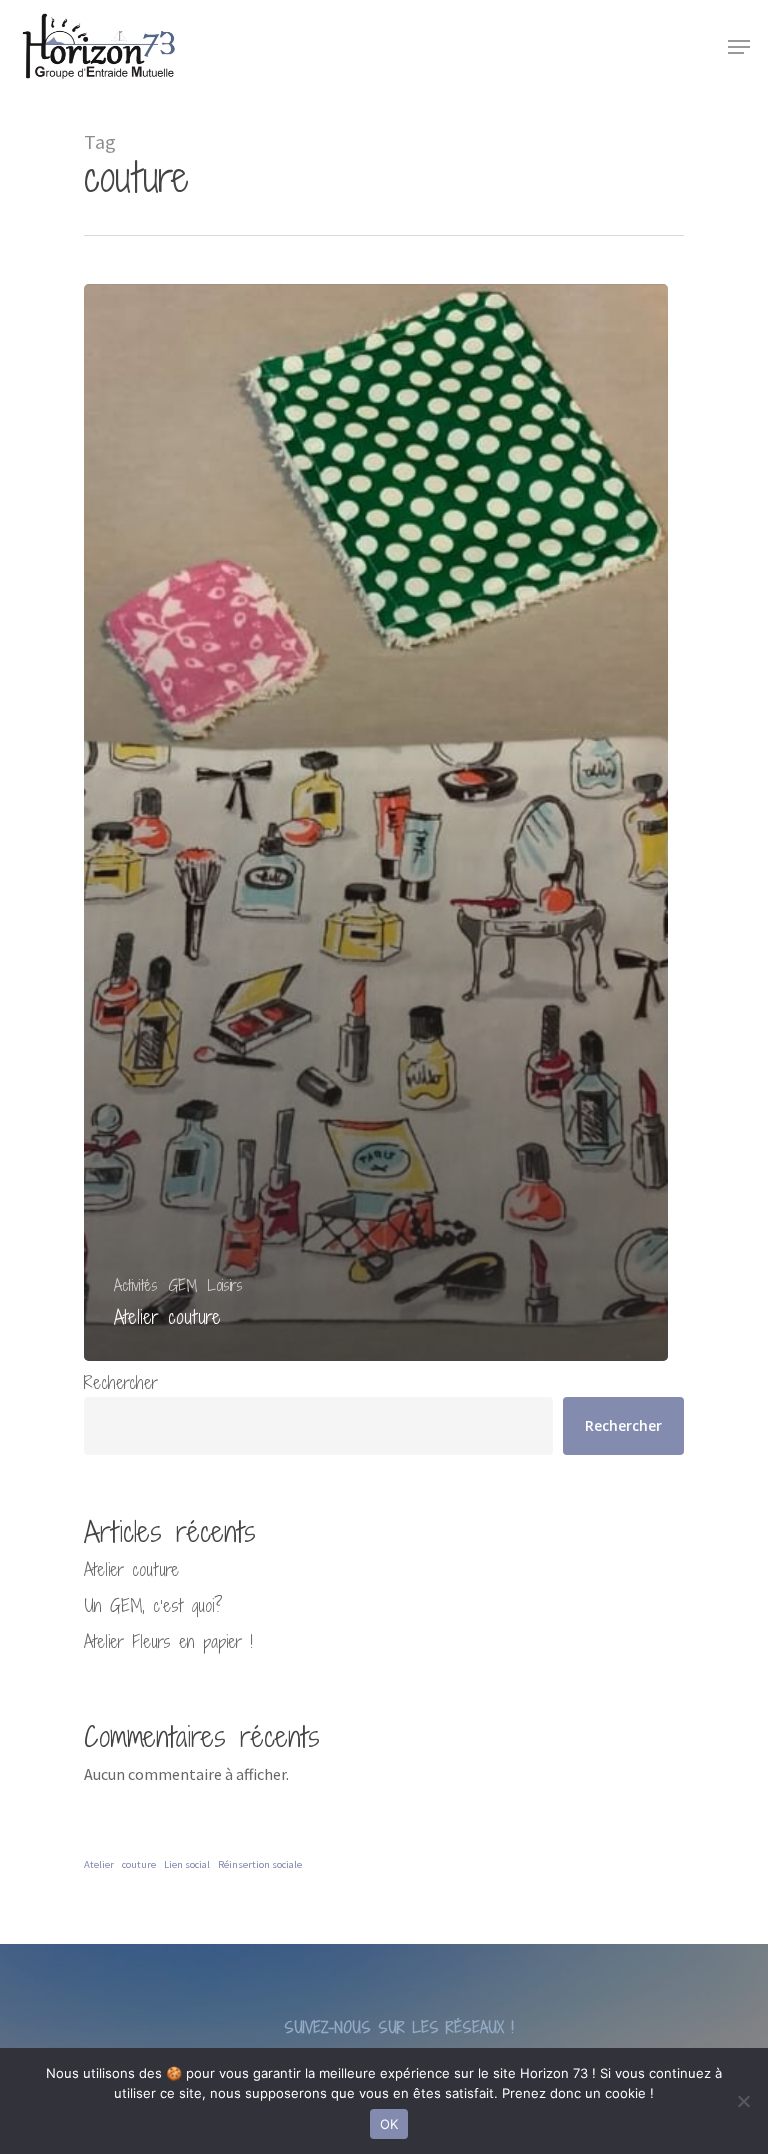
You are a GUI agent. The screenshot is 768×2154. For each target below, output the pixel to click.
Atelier (99, 1864)
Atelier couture (131, 1569)
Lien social (187, 1864)
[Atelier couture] (376, 822)
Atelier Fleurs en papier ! (168, 1641)
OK (389, 2124)
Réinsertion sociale (260, 1864)
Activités (136, 1285)
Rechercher (121, 1382)
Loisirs (225, 1285)
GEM (182, 1285)
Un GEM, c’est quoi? (153, 1605)
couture (139, 1864)
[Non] (743, 2101)
